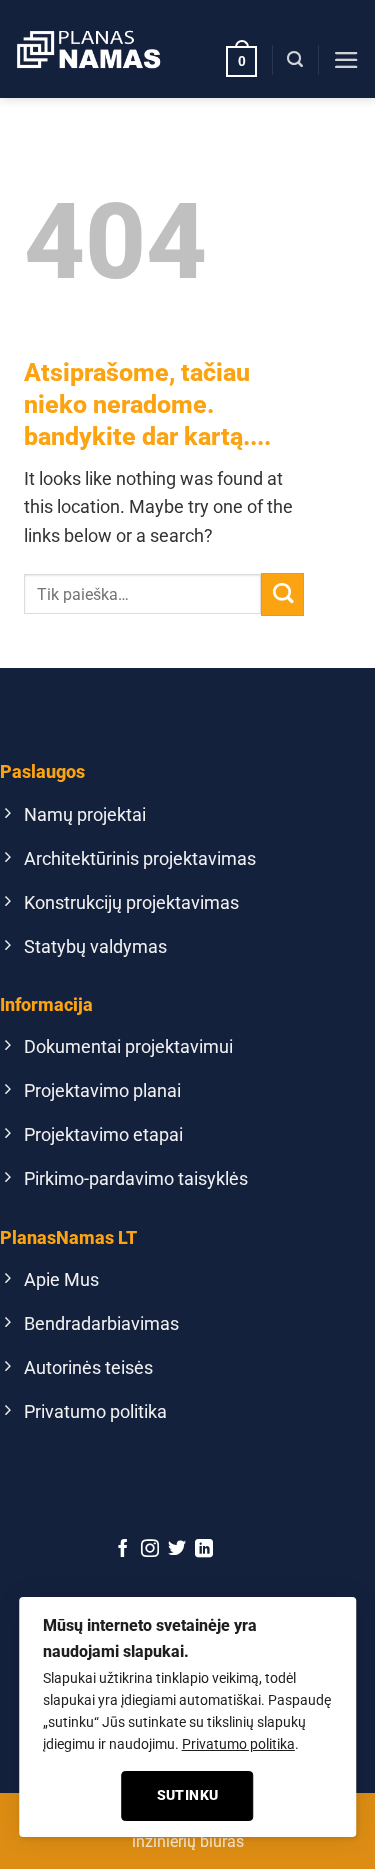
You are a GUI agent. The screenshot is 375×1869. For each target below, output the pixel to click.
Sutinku (188, 1795)
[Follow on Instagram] (150, 1550)
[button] (241, 60)
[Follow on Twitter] (177, 1550)
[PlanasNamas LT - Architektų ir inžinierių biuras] (88, 49)
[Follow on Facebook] (123, 1550)
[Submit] (282, 594)
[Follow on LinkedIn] (204, 1550)
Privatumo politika (238, 1744)
